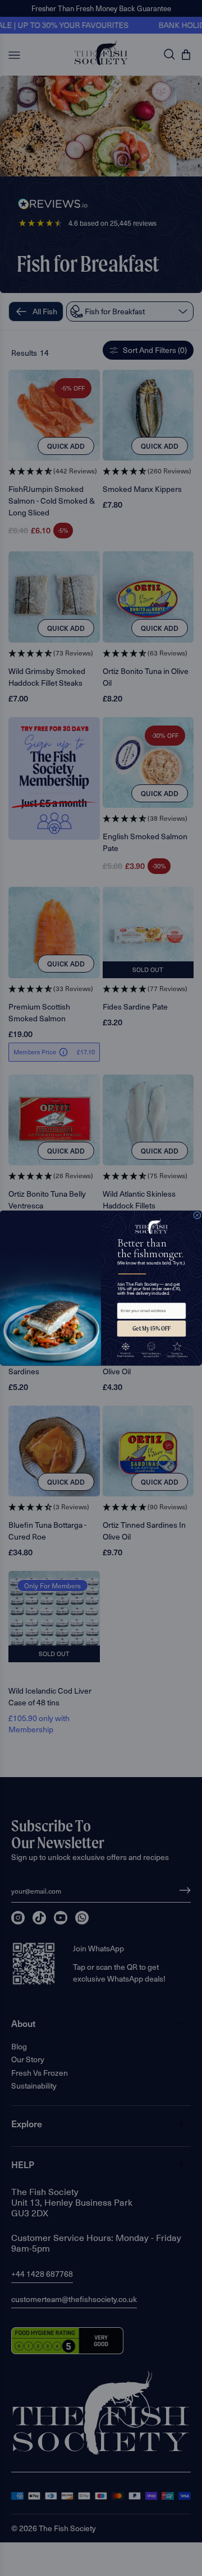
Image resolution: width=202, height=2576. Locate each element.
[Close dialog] (198, 1215)
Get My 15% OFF (151, 1328)
